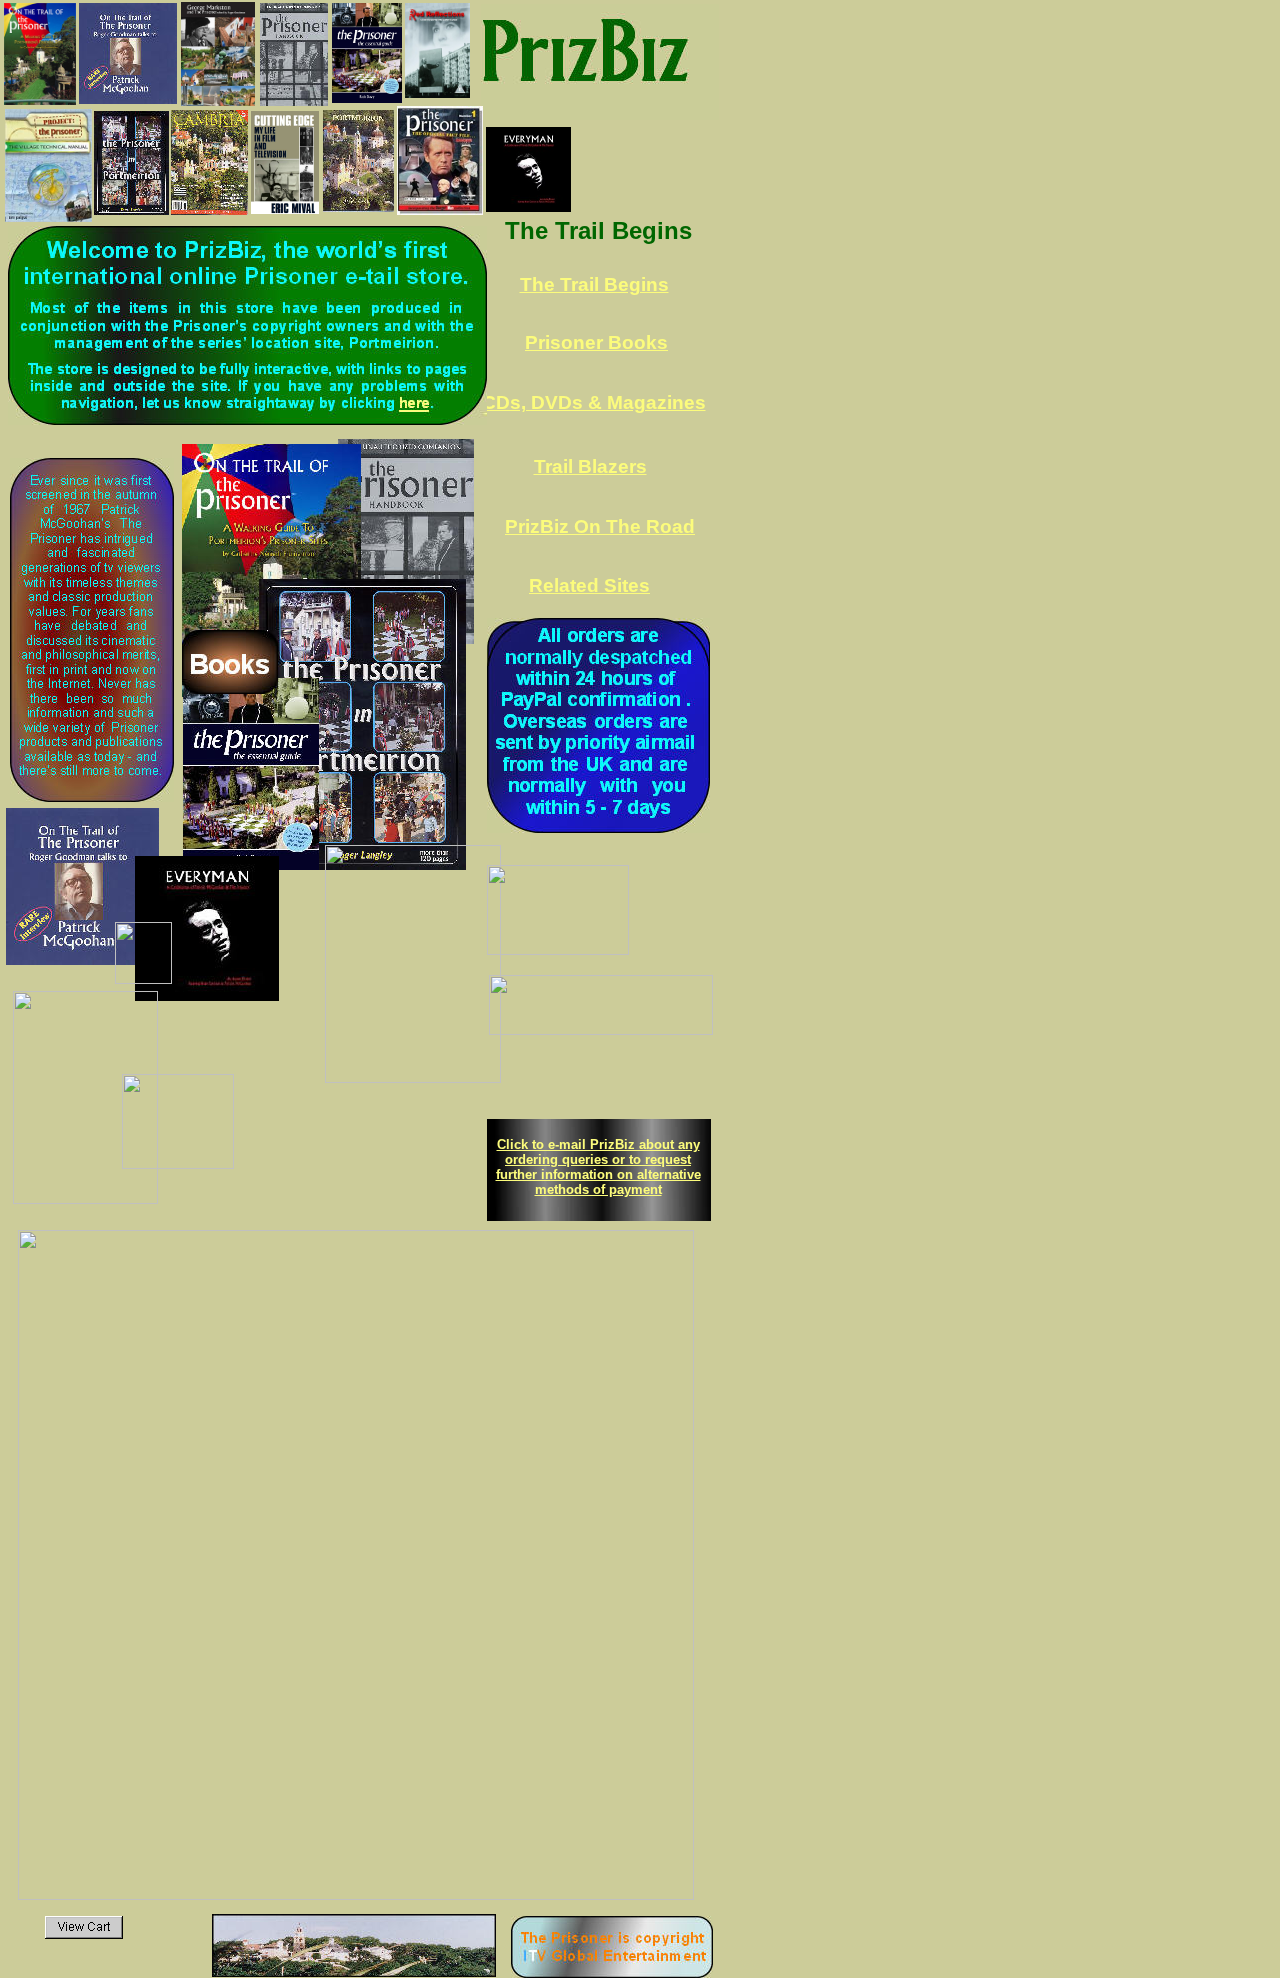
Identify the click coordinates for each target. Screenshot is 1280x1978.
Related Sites (589, 585)
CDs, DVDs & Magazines (594, 402)
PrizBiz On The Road (600, 526)
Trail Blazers (590, 466)
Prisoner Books (596, 342)
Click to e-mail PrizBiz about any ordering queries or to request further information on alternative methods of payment (598, 1167)
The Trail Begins (594, 284)
